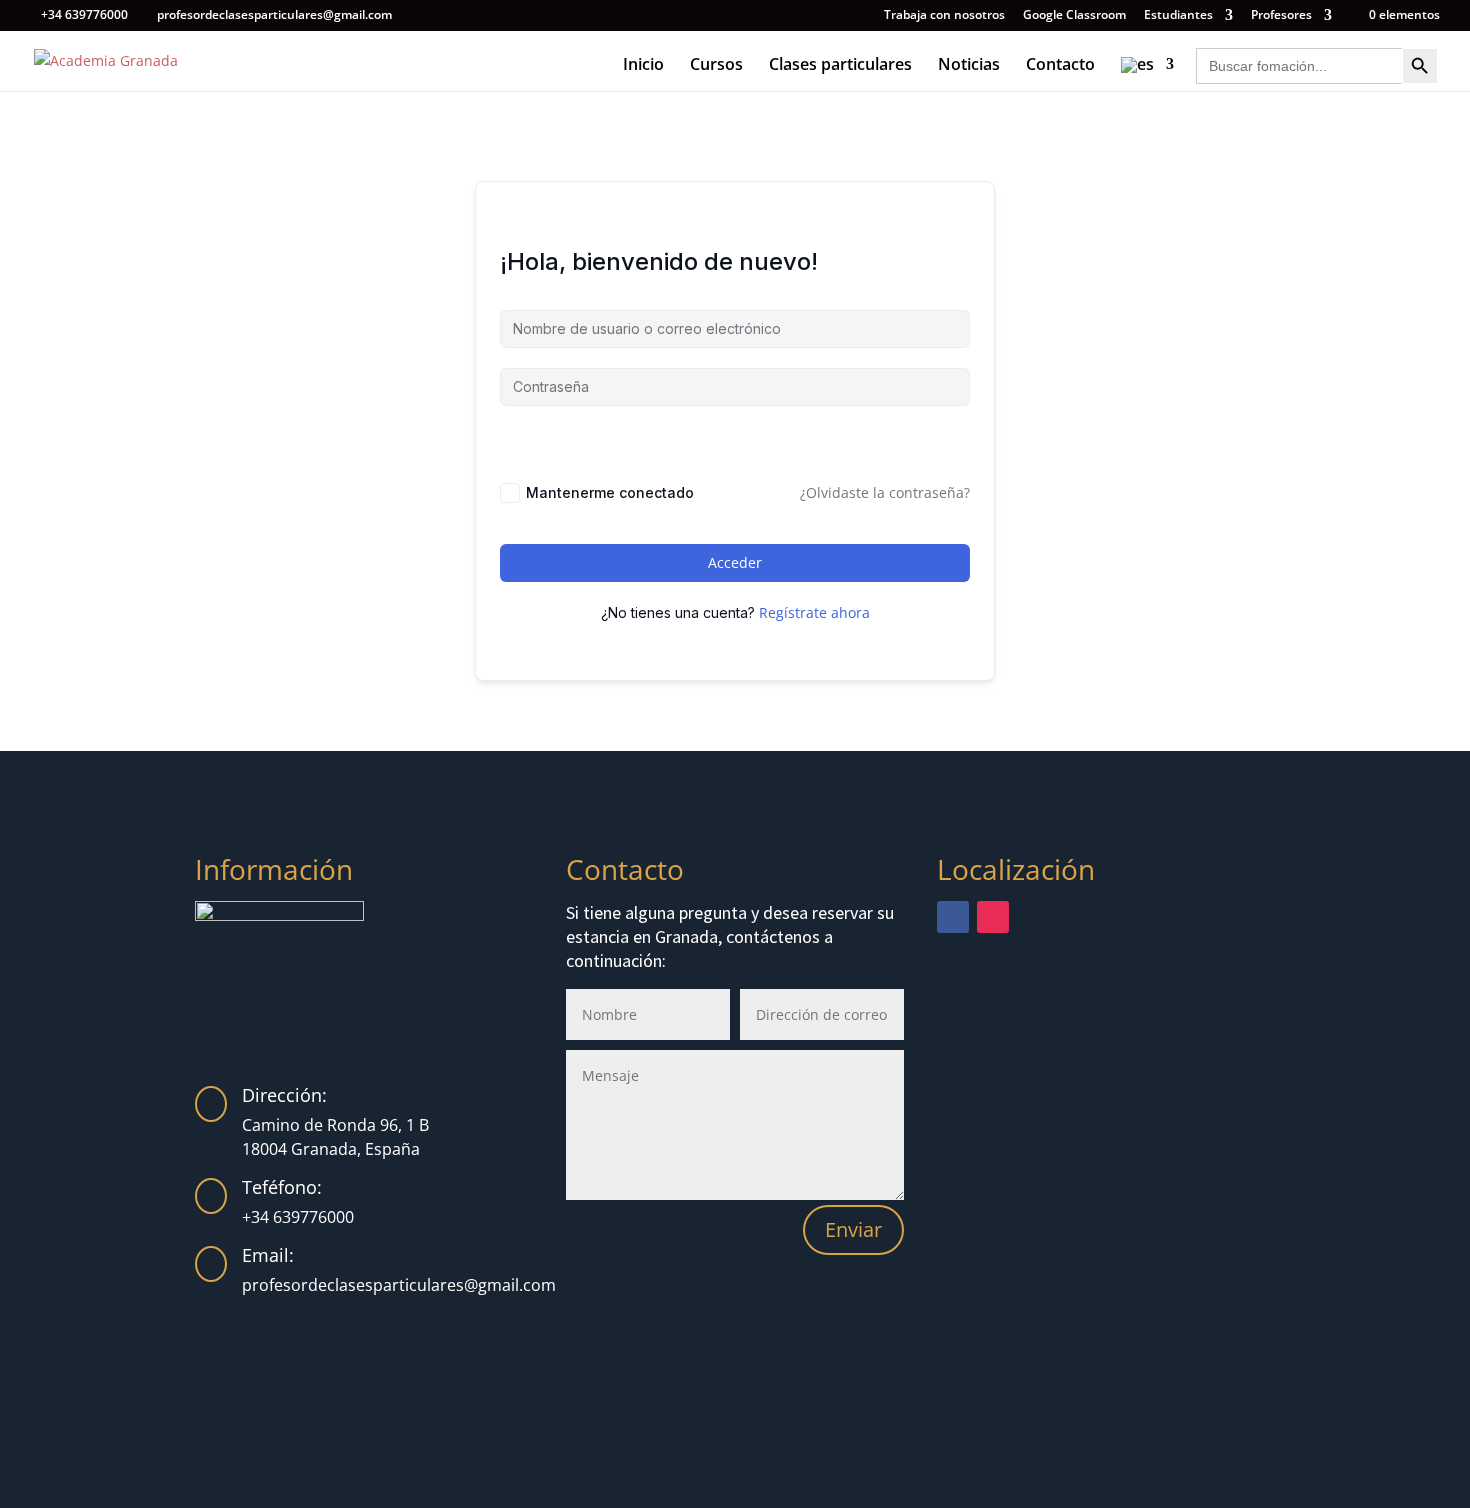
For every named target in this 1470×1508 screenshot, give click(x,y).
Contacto (1060, 66)
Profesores (1281, 16)
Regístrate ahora (814, 612)
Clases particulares (840, 66)
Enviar (853, 1229)
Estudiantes (1178, 16)
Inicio (643, 66)
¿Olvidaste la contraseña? (885, 492)
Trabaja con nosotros (944, 16)
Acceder (735, 562)
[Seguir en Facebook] (953, 917)
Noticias (969, 66)
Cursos (716, 66)
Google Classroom (1074, 16)
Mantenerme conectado (610, 492)
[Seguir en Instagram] (993, 917)
